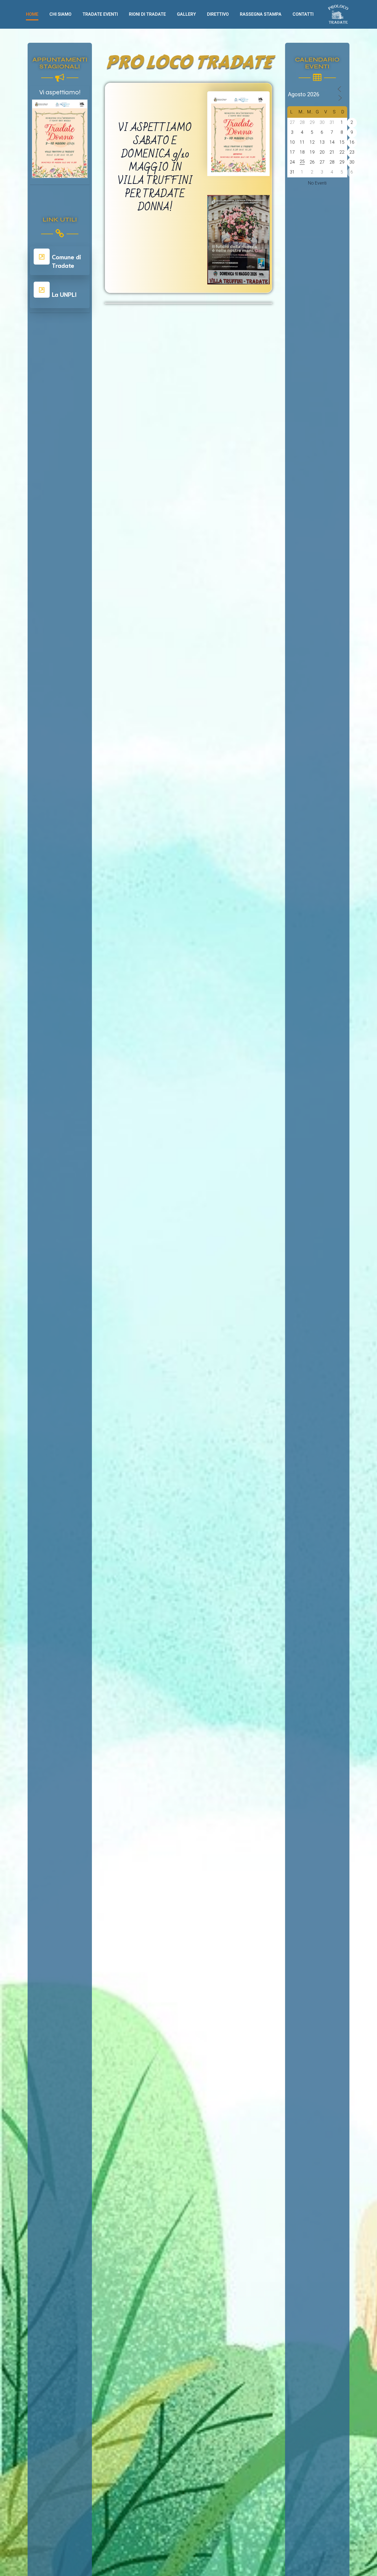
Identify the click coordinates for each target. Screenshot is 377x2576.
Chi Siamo (60, 14)
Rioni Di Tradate (147, 14)
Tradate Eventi (100, 14)
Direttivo (218, 14)
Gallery (186, 14)
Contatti (303, 14)
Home (32, 14)
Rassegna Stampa (261, 14)
